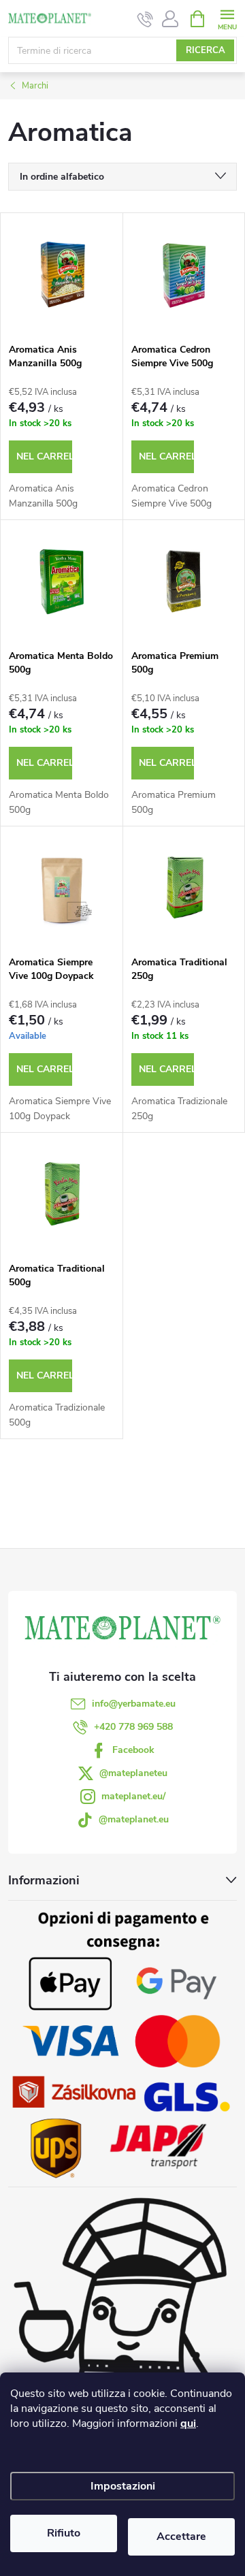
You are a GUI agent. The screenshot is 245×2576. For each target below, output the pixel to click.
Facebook (133, 1750)
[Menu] (227, 18)
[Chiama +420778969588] (145, 19)
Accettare (181, 2537)
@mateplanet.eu (134, 1819)
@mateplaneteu (133, 1773)
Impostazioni (123, 2486)
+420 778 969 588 (133, 1727)
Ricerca (206, 50)
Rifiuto (64, 2533)
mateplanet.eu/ (133, 1796)
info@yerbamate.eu (134, 1704)
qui (188, 2424)
